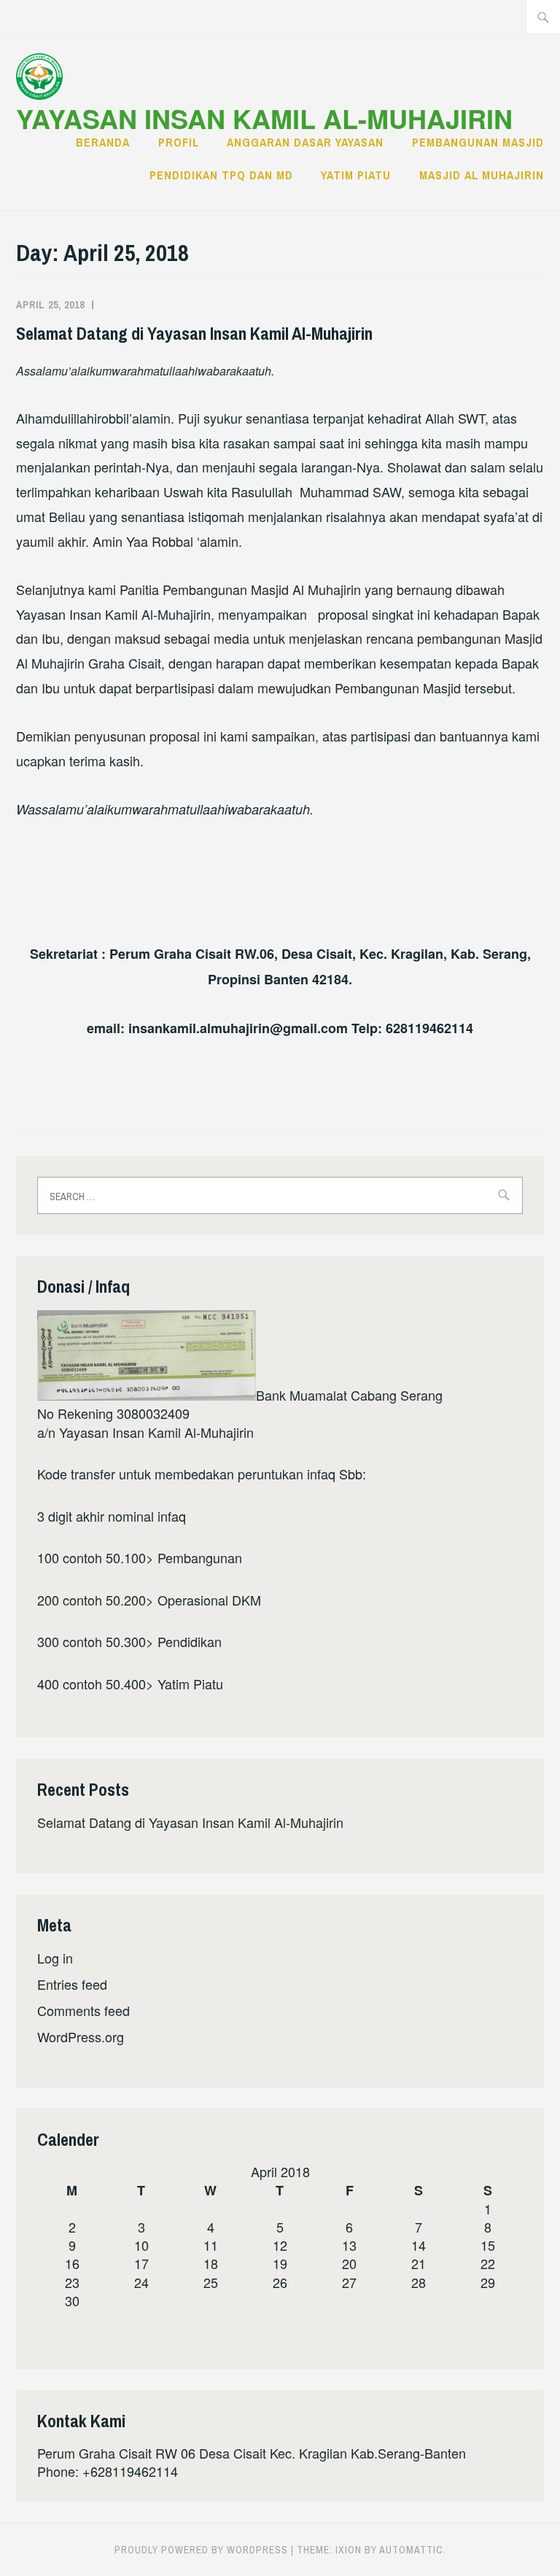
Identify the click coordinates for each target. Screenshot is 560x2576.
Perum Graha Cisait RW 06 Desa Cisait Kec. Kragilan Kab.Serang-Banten (252, 2453)
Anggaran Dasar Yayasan (305, 142)
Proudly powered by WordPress (201, 2550)
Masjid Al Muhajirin (482, 175)
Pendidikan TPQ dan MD (221, 175)
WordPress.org (81, 2036)
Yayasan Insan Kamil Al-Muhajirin (264, 118)
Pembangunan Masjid (478, 142)
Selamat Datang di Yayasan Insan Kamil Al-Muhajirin (194, 333)
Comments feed (83, 2010)
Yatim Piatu (356, 175)
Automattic (411, 2550)
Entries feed (72, 1984)
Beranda (103, 142)
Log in (55, 1958)
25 (211, 2282)
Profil (179, 142)
